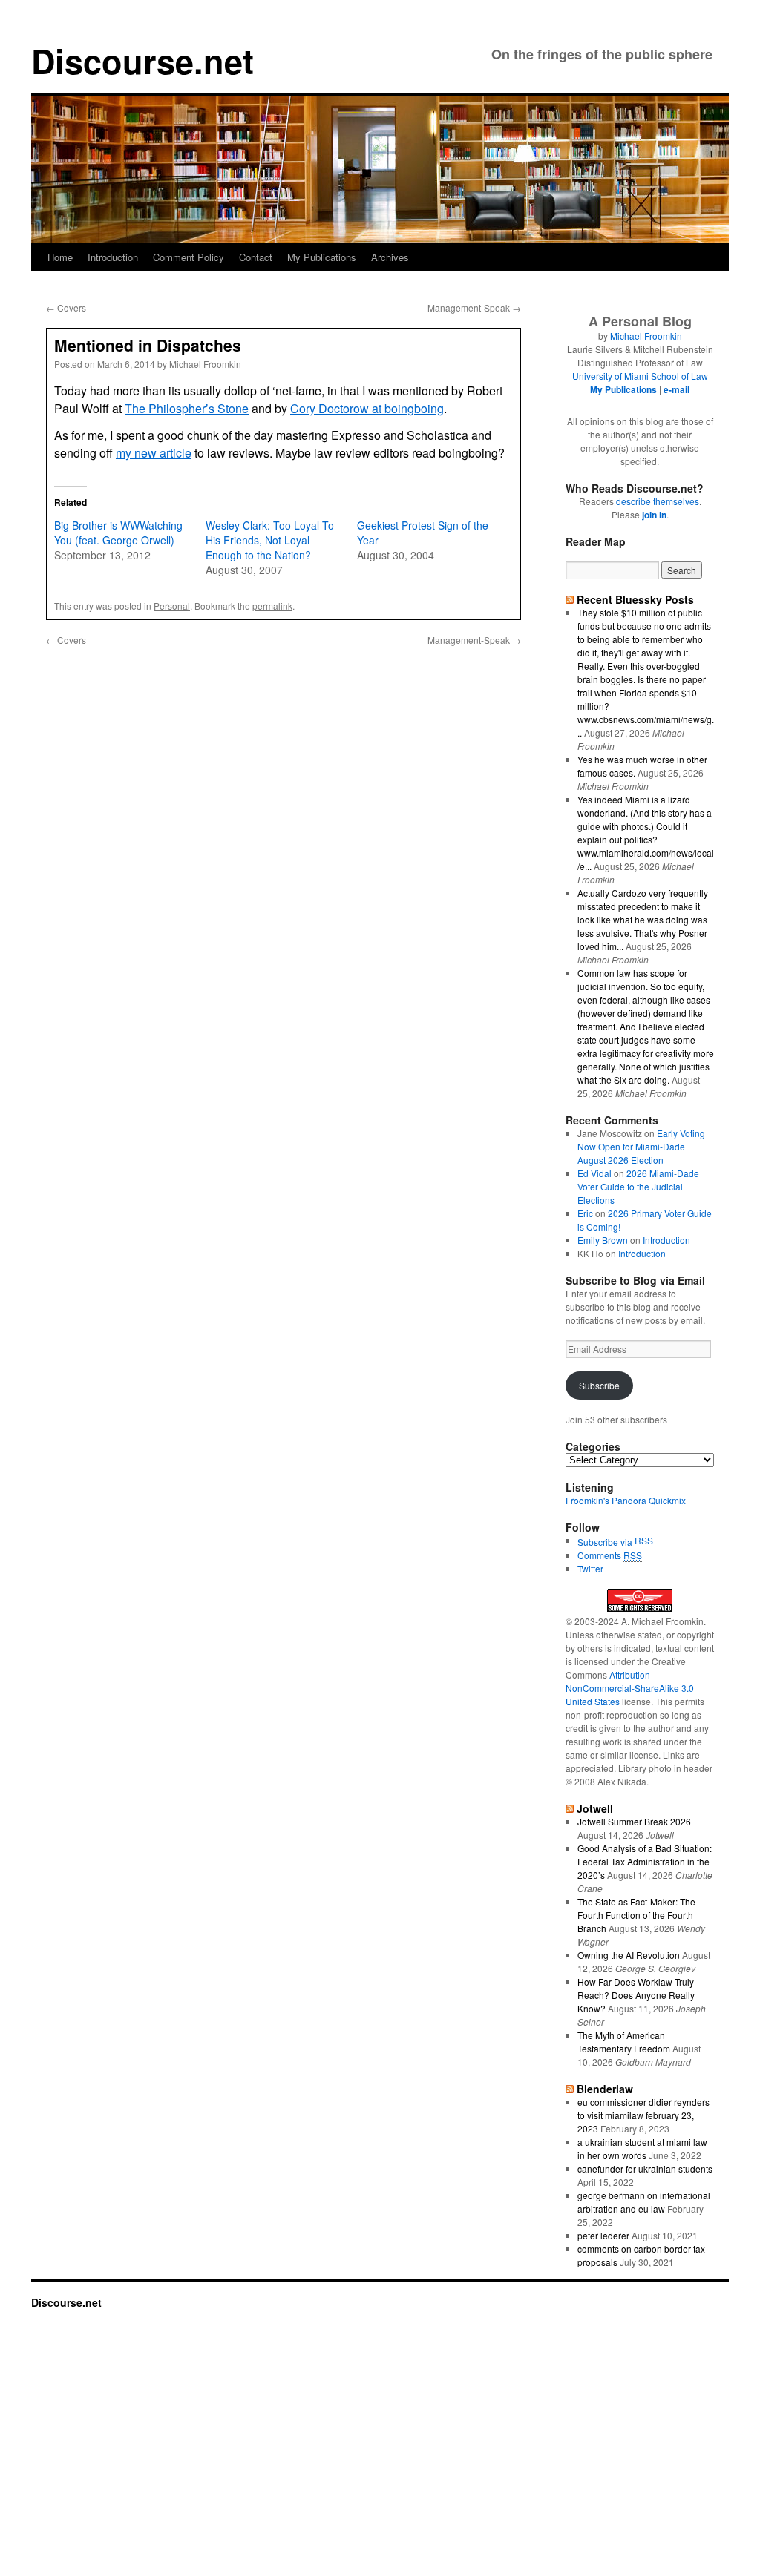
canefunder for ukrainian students (645, 2168)
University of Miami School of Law (640, 376)
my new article (154, 453)
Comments (610, 1555)
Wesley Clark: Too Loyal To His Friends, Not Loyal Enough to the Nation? (270, 540)
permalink (272, 606)
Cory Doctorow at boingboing (367, 408)
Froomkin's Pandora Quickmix (626, 1500)
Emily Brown (603, 1240)
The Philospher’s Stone (187, 408)
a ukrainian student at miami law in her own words (642, 2148)
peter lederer (603, 2235)
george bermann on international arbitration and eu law (644, 2202)
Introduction (113, 257)
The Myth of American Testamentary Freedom (624, 2042)
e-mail (677, 389)
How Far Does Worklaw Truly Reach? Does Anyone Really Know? (636, 1995)
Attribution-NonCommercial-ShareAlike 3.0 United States (630, 1688)
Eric (585, 1213)
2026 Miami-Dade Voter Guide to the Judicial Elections (638, 1186)
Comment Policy (189, 257)
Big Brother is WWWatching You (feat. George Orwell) (118, 533)
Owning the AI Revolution (629, 1955)
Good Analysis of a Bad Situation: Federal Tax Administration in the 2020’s (645, 1861)
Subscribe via (606, 1542)
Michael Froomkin (205, 364)
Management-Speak (474, 307)
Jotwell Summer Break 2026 (634, 1821)
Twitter (590, 1568)
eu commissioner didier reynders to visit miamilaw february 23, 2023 (643, 2115)
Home (60, 257)
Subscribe (599, 1385)
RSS (644, 1540)
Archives (390, 257)
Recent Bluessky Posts (635, 599)
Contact (256, 257)
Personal (172, 606)
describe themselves (658, 501)
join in (654, 515)
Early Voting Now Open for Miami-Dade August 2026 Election (641, 1146)
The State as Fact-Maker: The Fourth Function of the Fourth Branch (636, 1915)
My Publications (322, 257)
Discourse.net (142, 60)
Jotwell (595, 1808)
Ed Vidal (594, 1173)
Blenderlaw (605, 2089)
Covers (66, 307)
